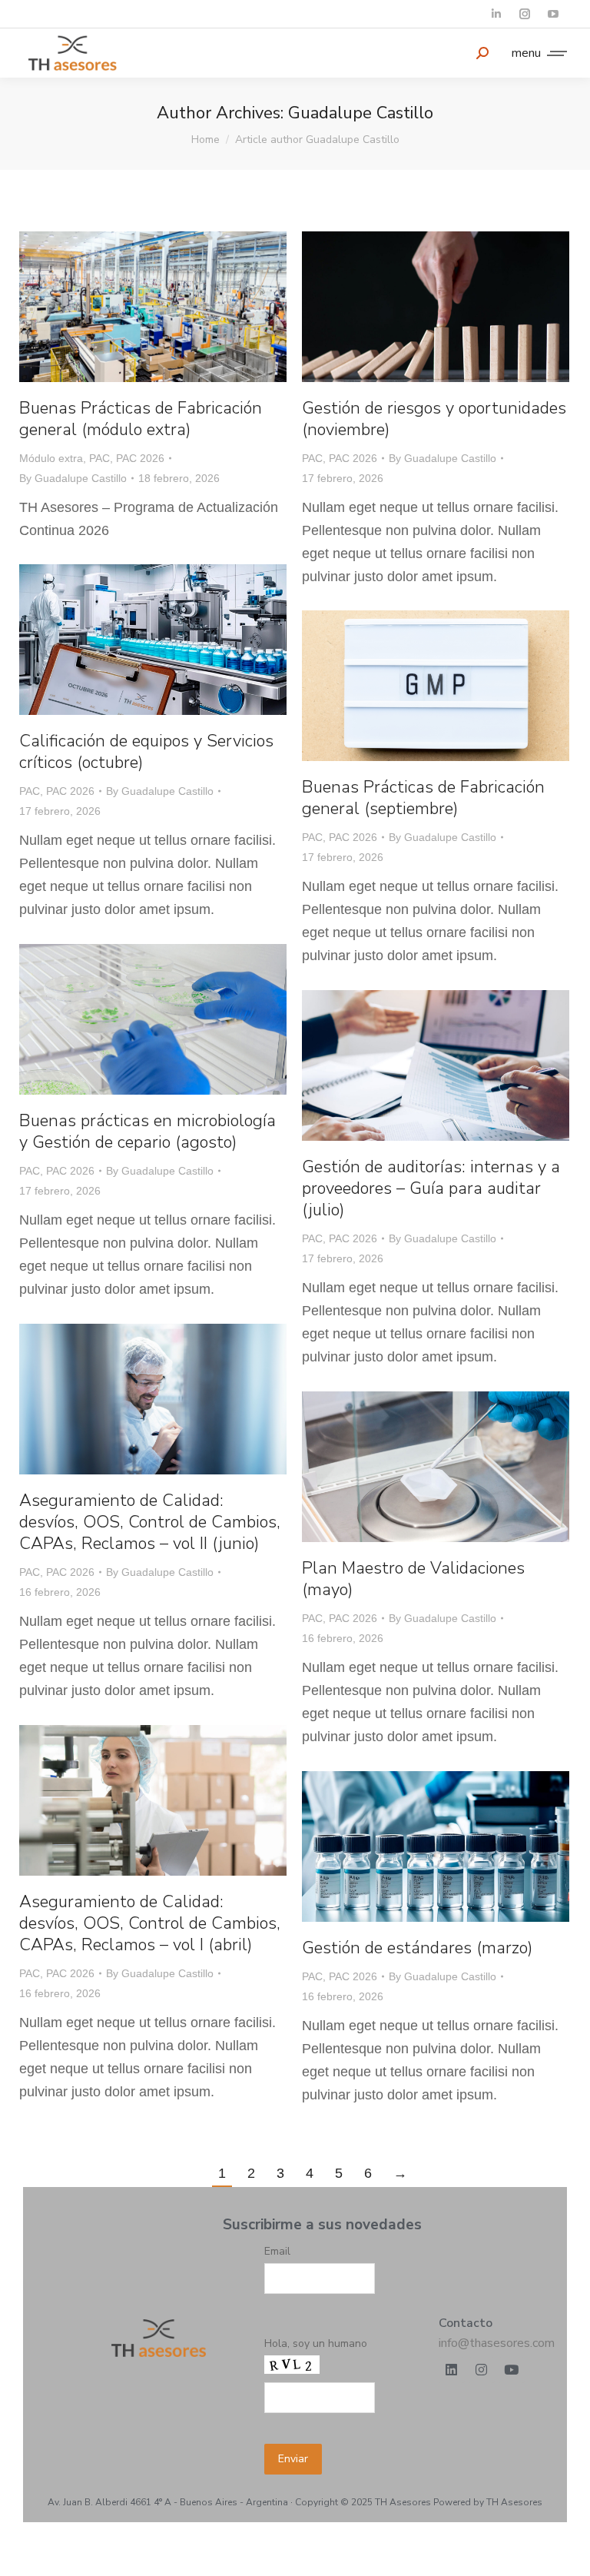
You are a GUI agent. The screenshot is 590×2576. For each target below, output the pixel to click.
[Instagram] (482, 2370)
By (73, 478)
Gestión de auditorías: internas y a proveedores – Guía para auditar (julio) (431, 1188)
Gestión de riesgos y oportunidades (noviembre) (434, 419)
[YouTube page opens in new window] (553, 14)
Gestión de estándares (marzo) (417, 1948)
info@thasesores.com (497, 2343)
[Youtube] (512, 2370)
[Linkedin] (452, 2370)
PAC (99, 458)
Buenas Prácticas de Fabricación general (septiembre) (423, 798)
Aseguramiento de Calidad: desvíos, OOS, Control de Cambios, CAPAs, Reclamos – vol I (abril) (150, 1923)
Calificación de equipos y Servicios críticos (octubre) (146, 752)
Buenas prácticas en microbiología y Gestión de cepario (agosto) (147, 1132)
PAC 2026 (140, 458)
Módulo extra (51, 458)
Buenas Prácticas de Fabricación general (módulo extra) (141, 419)
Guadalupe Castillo (361, 113)
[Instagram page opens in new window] (524, 14)
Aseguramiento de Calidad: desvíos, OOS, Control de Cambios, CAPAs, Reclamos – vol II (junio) (150, 1522)
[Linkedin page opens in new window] (496, 14)
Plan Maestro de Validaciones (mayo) (413, 1579)
